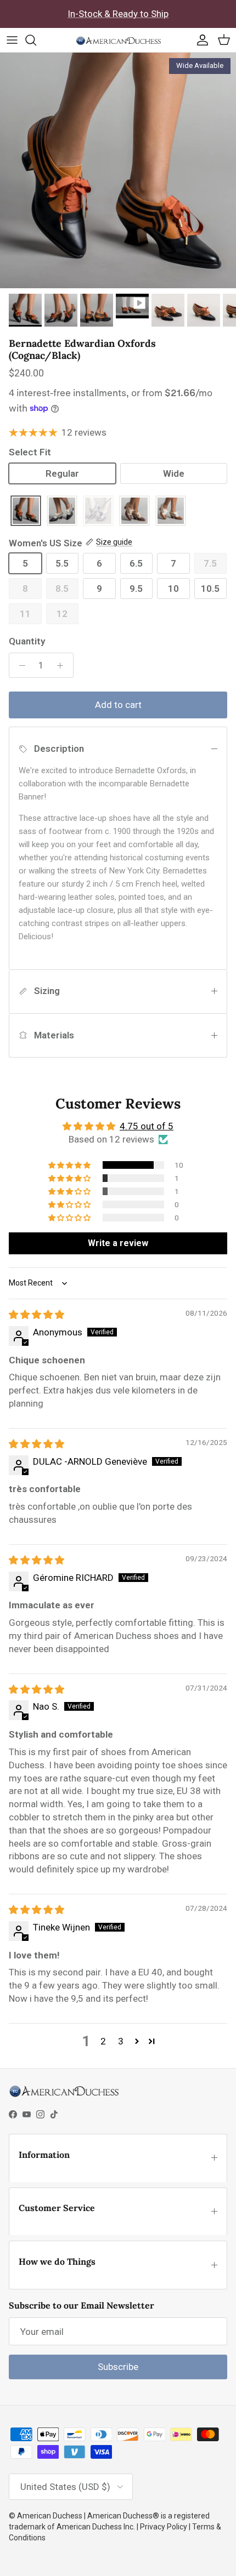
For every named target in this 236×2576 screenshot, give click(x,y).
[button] (70, 1165)
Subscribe (118, 2367)
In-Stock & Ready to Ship (118, 14)
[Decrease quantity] (19, 665)
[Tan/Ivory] (171, 512)
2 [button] (103, 2041)
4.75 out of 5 (147, 1126)
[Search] (36, 40)
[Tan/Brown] (134, 512)
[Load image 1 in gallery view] (118, 170)
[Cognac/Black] (26, 512)
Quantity (27, 641)
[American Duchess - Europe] (118, 40)
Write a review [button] (118, 1243)
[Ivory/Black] (62, 512)
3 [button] (121, 2041)
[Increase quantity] (63, 665)
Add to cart (118, 705)
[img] (36, 1315)
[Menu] (12, 40)
